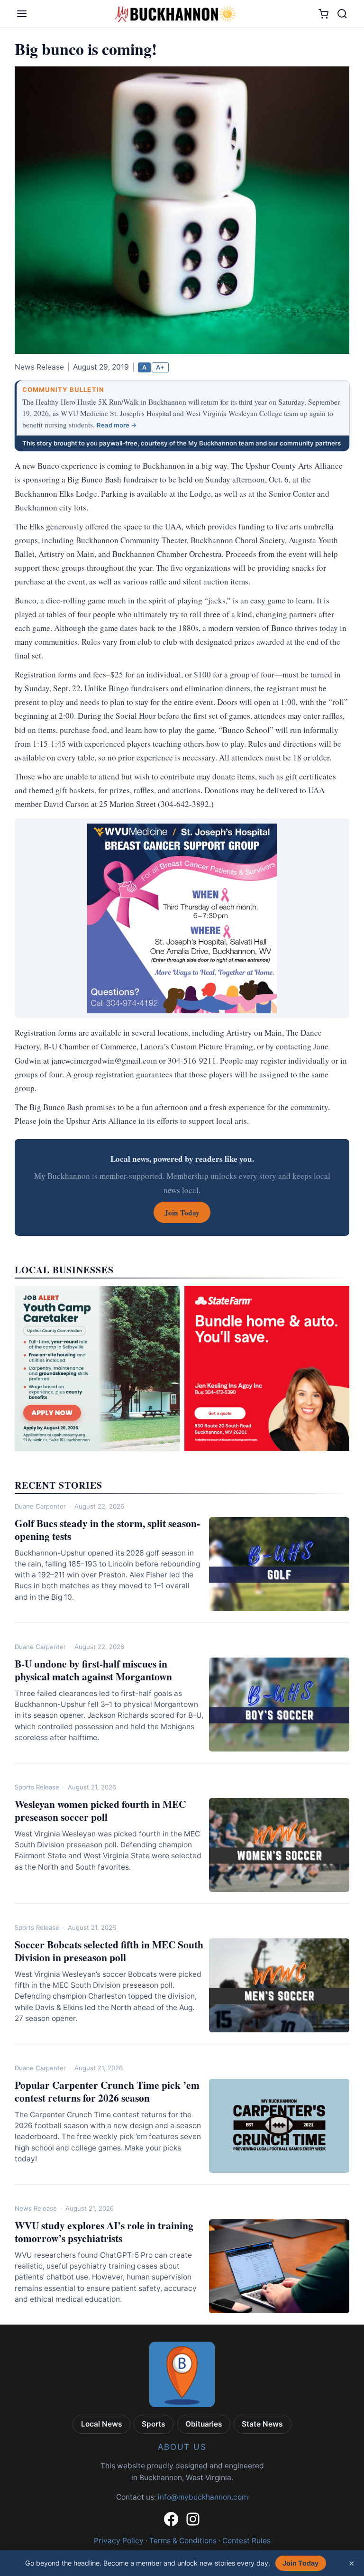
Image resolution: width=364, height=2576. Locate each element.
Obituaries (204, 2424)
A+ (160, 367)
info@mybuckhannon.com (203, 2497)
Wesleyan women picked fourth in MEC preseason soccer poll (100, 1810)
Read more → (117, 425)
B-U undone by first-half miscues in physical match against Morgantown (93, 1670)
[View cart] (323, 14)
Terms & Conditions (183, 2541)
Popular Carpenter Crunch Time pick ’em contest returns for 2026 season (107, 2091)
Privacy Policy (119, 2541)
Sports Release (37, 1787)
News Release (36, 2208)
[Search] (342, 14)
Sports (154, 2424)
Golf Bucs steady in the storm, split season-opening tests (107, 1529)
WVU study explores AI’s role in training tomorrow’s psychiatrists (104, 2232)
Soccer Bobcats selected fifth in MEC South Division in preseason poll (109, 1951)
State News (262, 2424)
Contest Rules (246, 2541)
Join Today (300, 2563)
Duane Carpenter (40, 1506)
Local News (102, 2424)
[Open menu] (22, 14)
